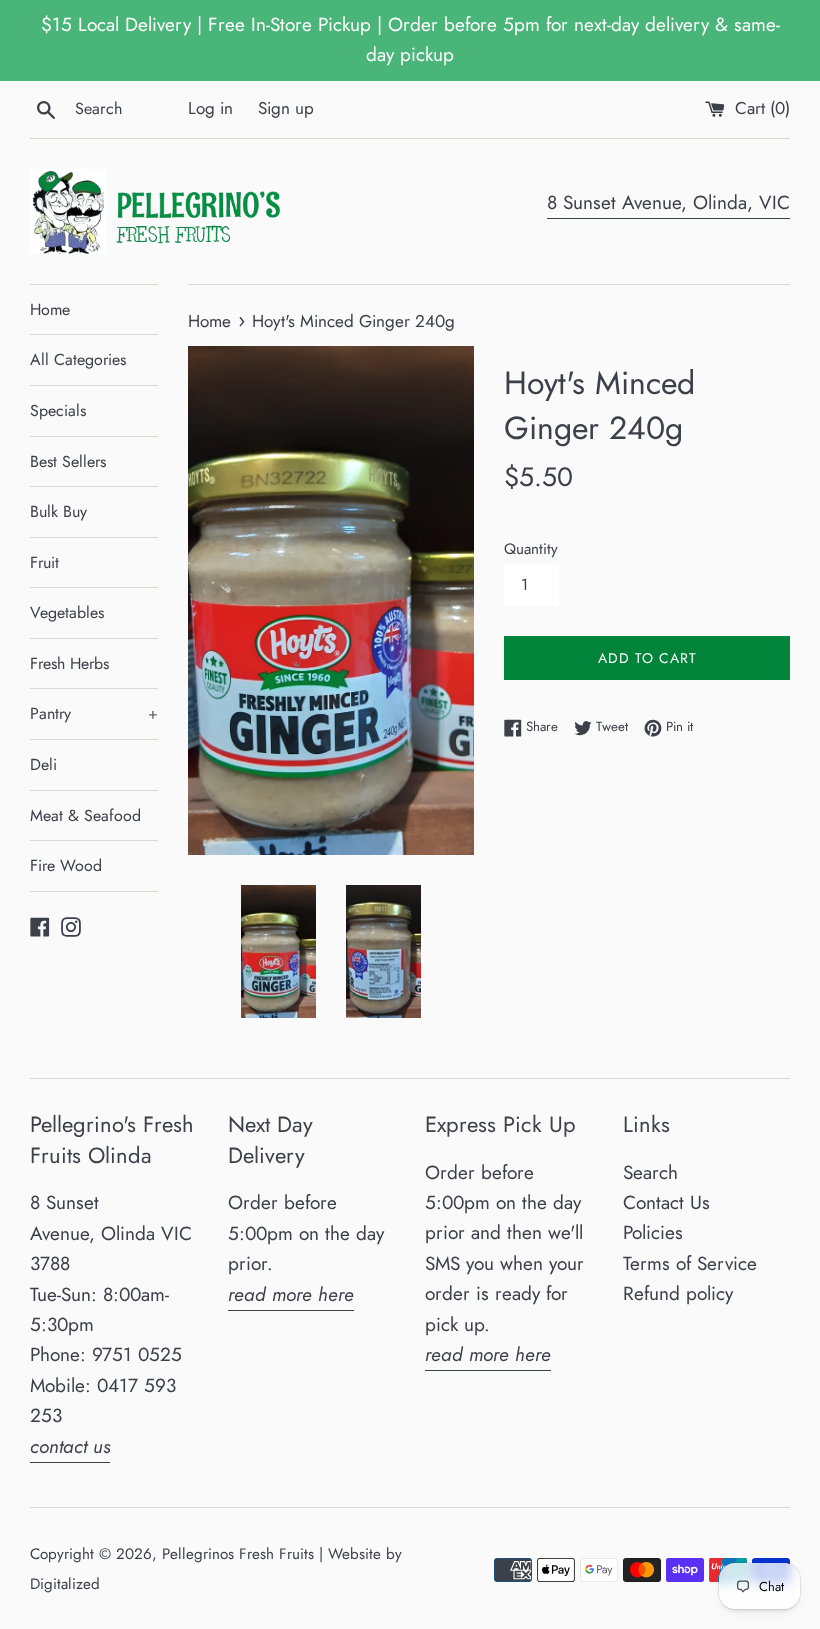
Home (50, 309)
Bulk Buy (58, 511)
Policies (653, 1232)
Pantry (94, 713)
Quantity (531, 549)
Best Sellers (68, 461)
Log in (210, 108)
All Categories (78, 359)
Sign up (286, 108)
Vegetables (67, 612)
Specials (58, 410)
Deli (43, 764)
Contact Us (666, 1202)
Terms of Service (690, 1263)
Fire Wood (66, 865)
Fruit (44, 562)
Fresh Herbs (69, 663)
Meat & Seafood (85, 815)
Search (650, 1172)
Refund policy (678, 1293)
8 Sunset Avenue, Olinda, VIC (668, 202)
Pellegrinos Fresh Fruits (238, 1554)
